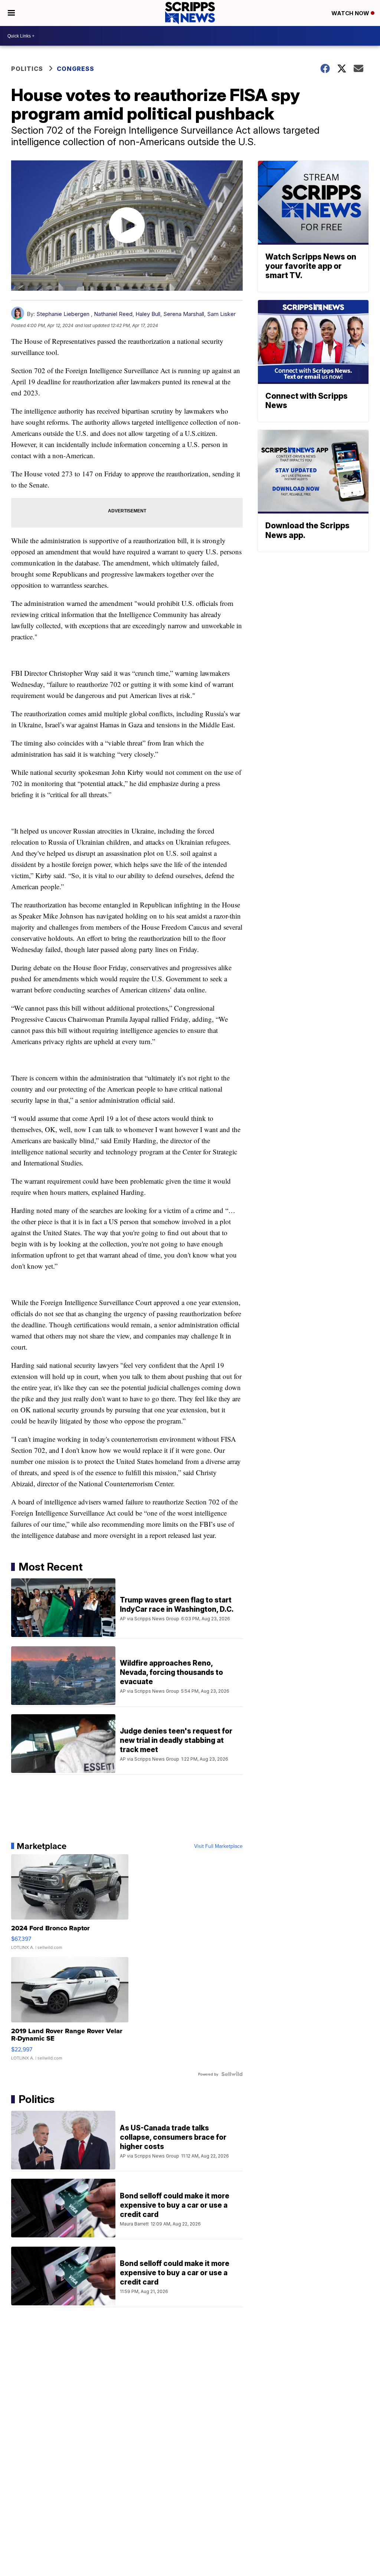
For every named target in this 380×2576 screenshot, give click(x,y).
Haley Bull (148, 314)
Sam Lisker (221, 314)
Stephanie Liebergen (63, 314)
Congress (76, 69)
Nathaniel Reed (113, 314)
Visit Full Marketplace (218, 1846)
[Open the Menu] (11, 13)
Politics (27, 69)
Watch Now (351, 13)
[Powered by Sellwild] (232, 2074)
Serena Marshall (184, 314)
